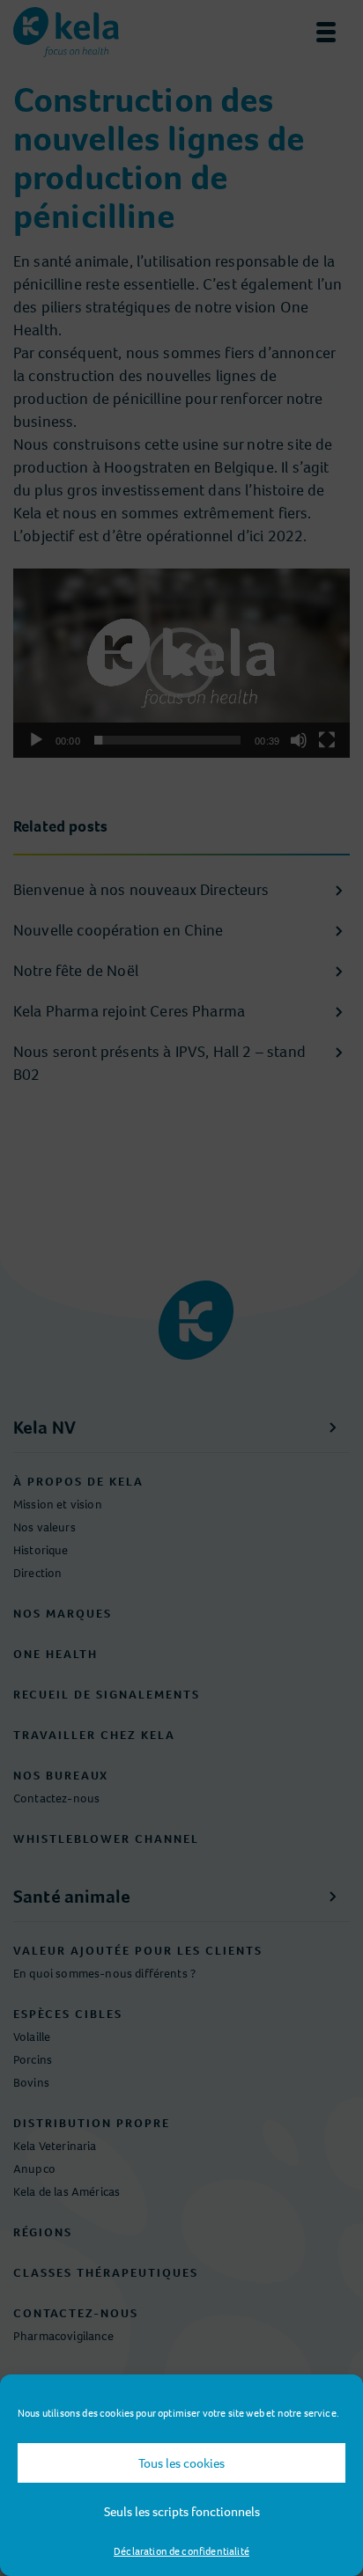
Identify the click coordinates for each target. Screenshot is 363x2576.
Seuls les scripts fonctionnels (182, 2512)
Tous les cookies (181, 2463)
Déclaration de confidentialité (181, 2551)
